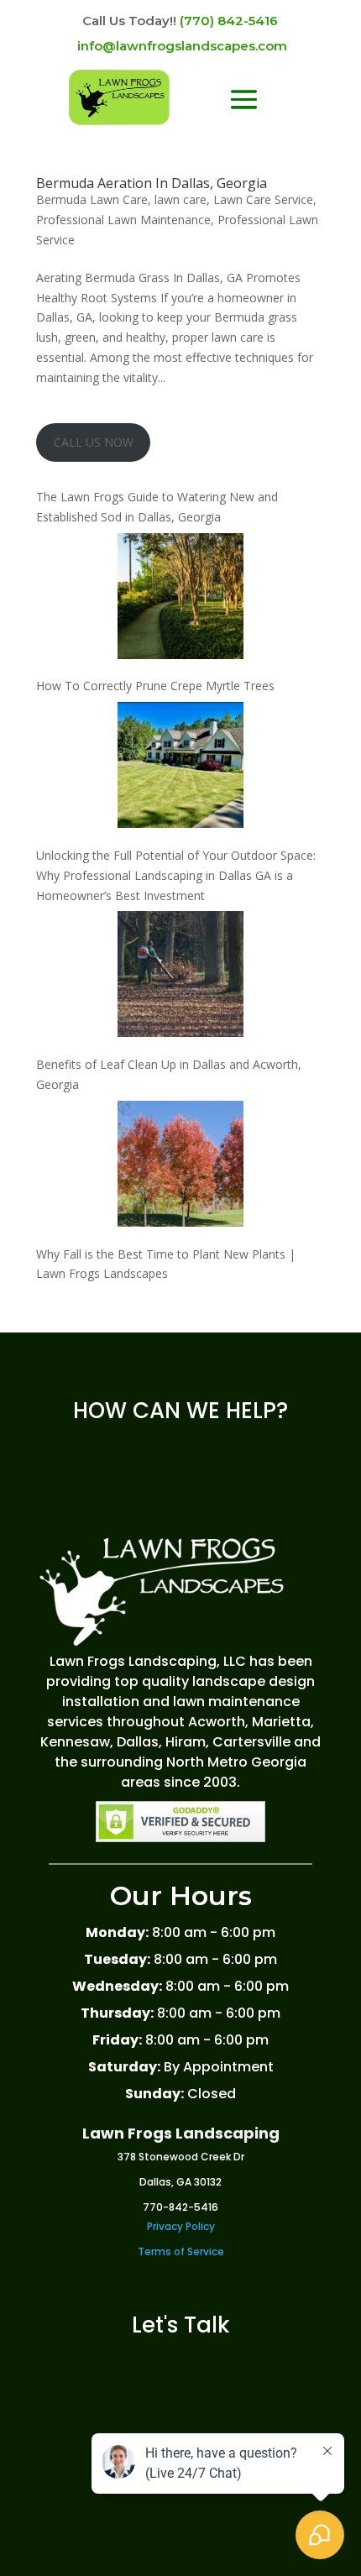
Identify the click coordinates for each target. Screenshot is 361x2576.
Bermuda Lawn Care (92, 199)
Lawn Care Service (263, 199)
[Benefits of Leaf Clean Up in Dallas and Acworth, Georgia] (180, 977)
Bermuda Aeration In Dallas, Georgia (152, 183)
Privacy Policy (181, 2226)
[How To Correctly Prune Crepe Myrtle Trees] (180, 599)
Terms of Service (181, 2251)
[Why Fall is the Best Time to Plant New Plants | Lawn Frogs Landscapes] (180, 1167)
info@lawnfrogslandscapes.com (182, 46)
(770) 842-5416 (229, 21)
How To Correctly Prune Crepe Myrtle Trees (155, 686)
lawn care (180, 199)
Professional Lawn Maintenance (123, 220)
